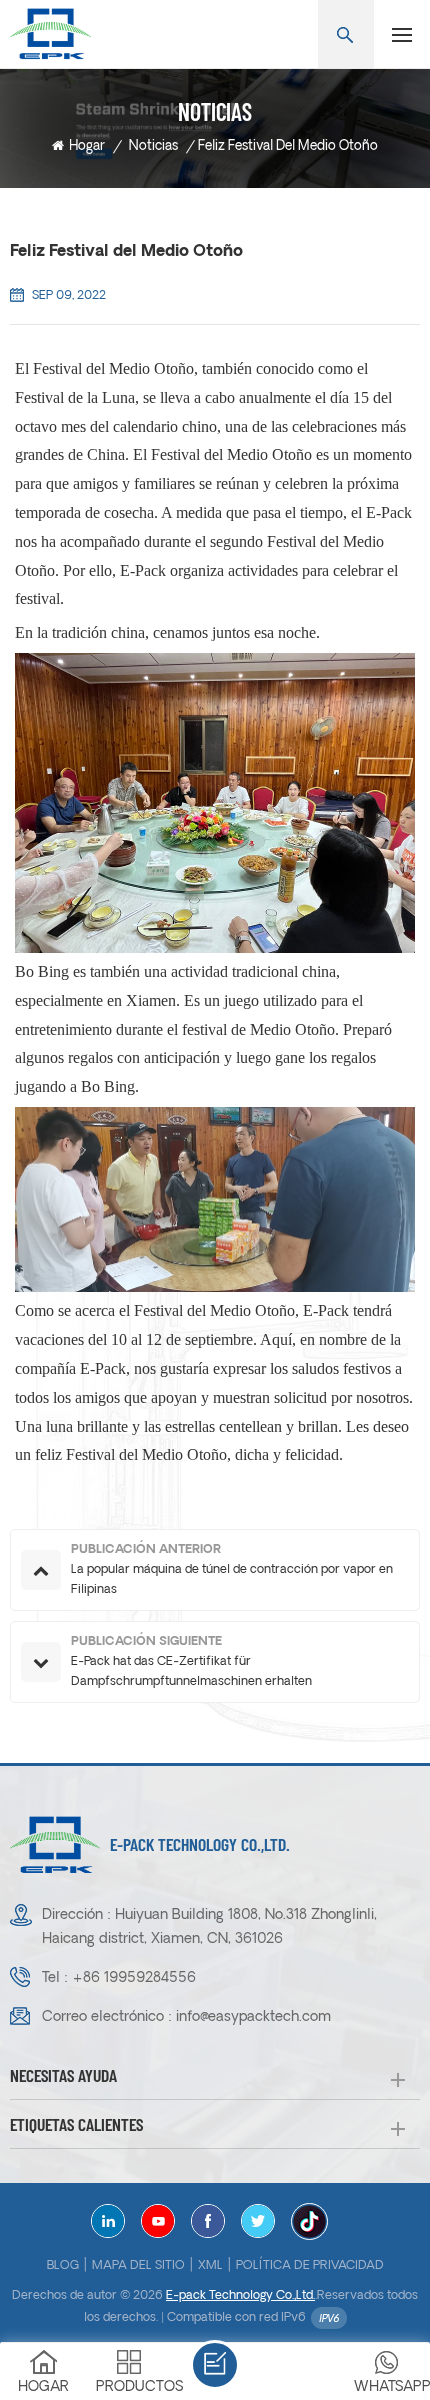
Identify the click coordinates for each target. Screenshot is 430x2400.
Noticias (153, 146)
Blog (63, 2266)
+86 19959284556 (134, 1978)
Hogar (87, 146)
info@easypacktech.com (253, 2017)
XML (210, 2266)
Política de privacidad (310, 2266)
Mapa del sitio (138, 2266)
